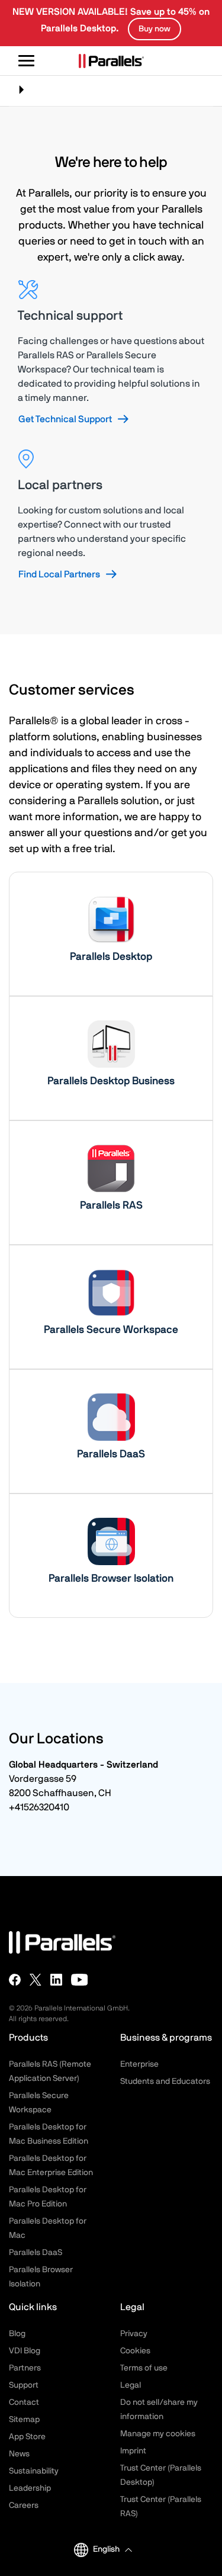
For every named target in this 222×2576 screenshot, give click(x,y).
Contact (24, 2402)
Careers (24, 2506)
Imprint (133, 2451)
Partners (25, 2368)
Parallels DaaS (36, 2253)
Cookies (135, 2351)
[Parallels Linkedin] (56, 1980)
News (19, 2454)
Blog (17, 2334)
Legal (131, 2385)
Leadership (30, 2488)
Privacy (134, 2334)
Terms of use (144, 2368)
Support (24, 2385)
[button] (112, 2550)
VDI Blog (25, 2351)
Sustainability (34, 2471)
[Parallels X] (36, 1980)
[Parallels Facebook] (15, 1980)
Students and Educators (165, 2082)
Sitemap (24, 2420)
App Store (27, 2437)
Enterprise (139, 2064)
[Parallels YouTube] (80, 1980)
